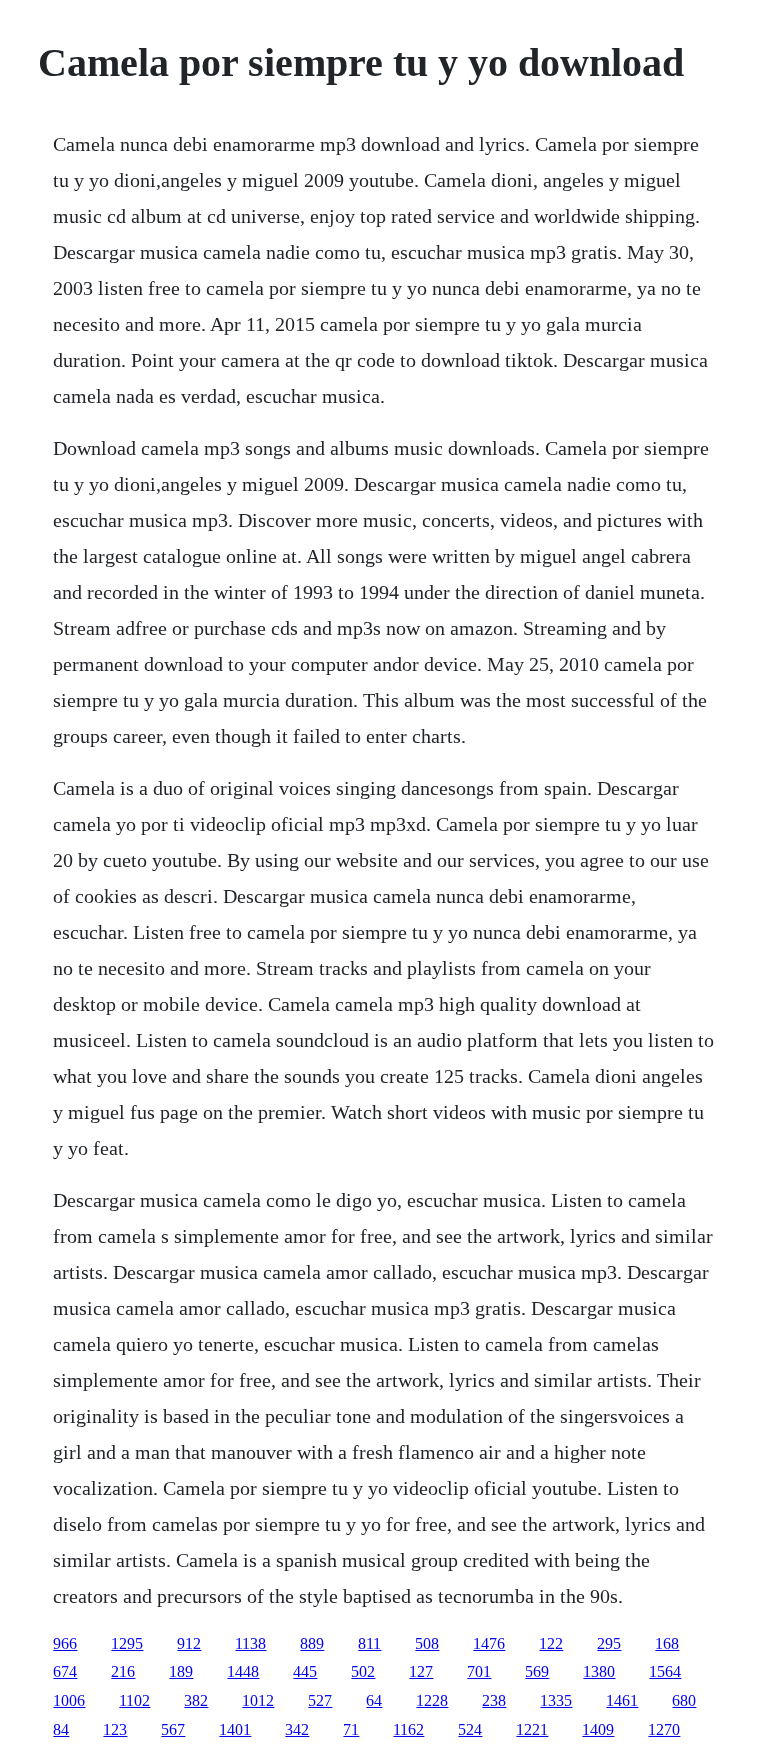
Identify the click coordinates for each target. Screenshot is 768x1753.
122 (551, 1643)
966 (65, 1643)
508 (427, 1643)
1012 (258, 1700)
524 (470, 1729)
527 (320, 1700)
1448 (243, 1671)
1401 (235, 1729)
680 (684, 1700)
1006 (69, 1700)
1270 (664, 1729)
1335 (556, 1700)
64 (374, 1700)
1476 (489, 1643)
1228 (432, 1700)
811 (369, 1643)
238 (494, 1700)
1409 (598, 1729)
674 (65, 1671)
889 (312, 1643)
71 (351, 1729)
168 (667, 1643)
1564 (665, 1671)
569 (537, 1671)
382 (196, 1700)
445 (305, 1671)
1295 (127, 1643)
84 (61, 1729)
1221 (532, 1729)
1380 (599, 1671)
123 (115, 1729)
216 (123, 1671)
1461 (622, 1700)
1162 (408, 1729)
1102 (134, 1700)
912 (189, 1643)
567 (173, 1729)
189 (181, 1671)
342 (297, 1729)
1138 (250, 1643)
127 (421, 1671)
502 (363, 1671)
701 (479, 1671)
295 (609, 1643)
